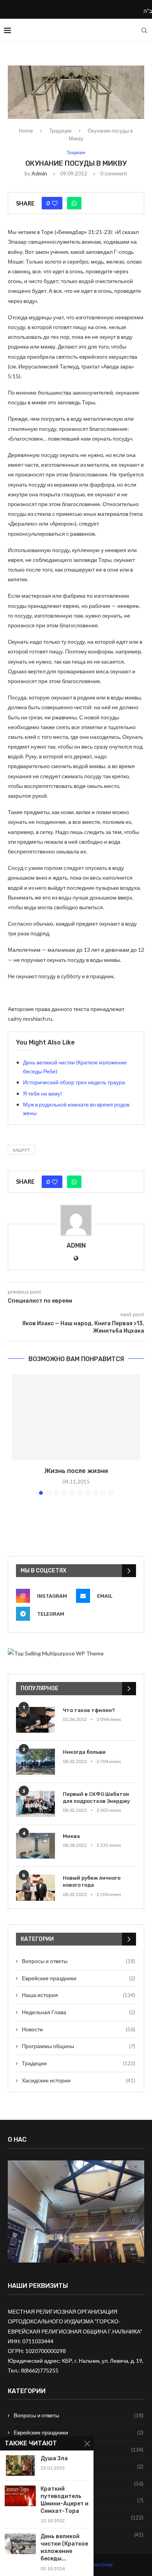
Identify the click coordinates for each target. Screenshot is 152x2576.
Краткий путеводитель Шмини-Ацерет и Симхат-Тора (65, 2500)
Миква (71, 1836)
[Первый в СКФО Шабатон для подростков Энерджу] (35, 1804)
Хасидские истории (79, 2080)
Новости (79, 2029)
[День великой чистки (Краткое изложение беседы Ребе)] (20, 2543)
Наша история (79, 1995)
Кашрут (21, 1150)
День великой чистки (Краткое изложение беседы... (64, 2548)
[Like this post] (55, 203)
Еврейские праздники (79, 1978)
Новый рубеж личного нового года (92, 1881)
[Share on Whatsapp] (74, 203)
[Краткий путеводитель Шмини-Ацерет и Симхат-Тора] (20, 2496)
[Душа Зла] (20, 2465)
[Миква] (35, 1846)
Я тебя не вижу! (43, 1093)
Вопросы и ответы (79, 1961)
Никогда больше (84, 1752)
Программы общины (79, 2046)
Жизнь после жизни (76, 1471)
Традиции (60, 131)
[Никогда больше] (35, 1762)
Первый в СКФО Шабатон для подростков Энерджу (96, 1798)
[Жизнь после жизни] (76, 1417)
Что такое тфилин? (89, 1710)
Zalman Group (99, 2564)
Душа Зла (54, 2458)
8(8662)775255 (40, 2370)
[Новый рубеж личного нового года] (35, 1888)
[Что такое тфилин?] (35, 1720)
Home (26, 131)
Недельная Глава (79, 2012)
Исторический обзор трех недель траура (74, 1082)
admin (39, 173)
